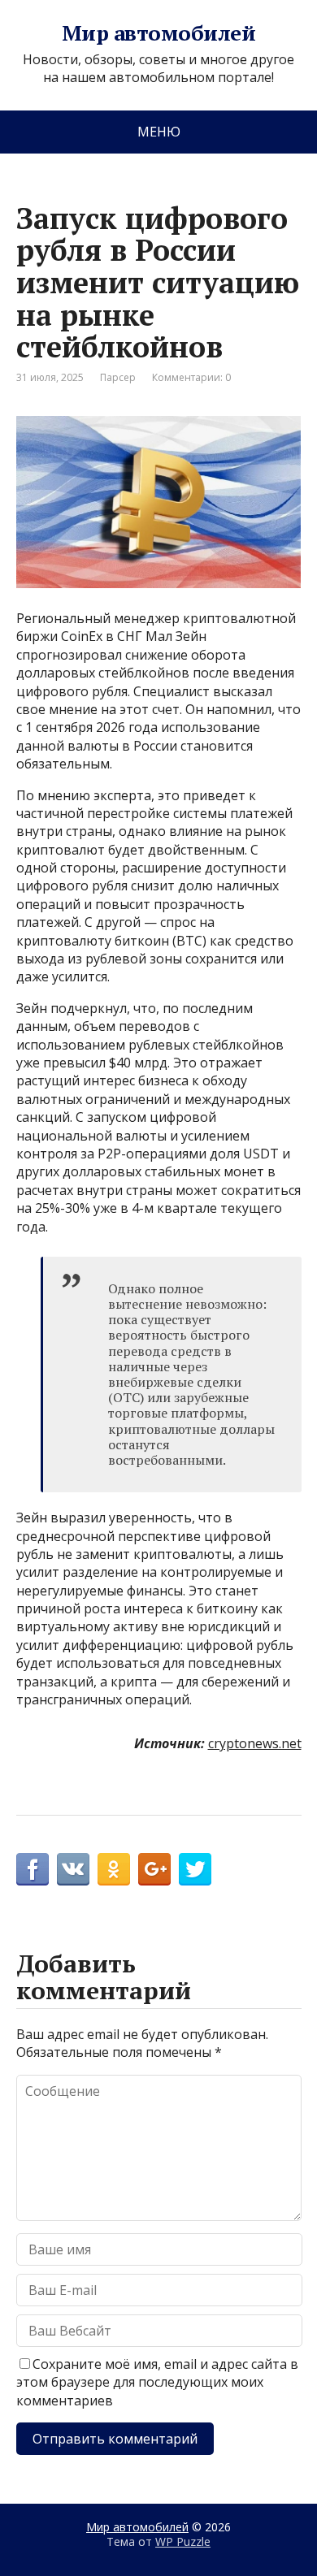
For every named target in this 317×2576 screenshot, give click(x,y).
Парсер (118, 377)
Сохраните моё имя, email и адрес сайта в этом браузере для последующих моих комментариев (157, 2382)
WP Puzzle (183, 2541)
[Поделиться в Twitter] (195, 1869)
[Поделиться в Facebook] (33, 1869)
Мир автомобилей (158, 33)
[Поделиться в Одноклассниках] (114, 1869)
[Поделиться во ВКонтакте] (73, 1869)
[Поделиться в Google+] (154, 1869)
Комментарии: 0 (191, 377)
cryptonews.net (255, 1743)
